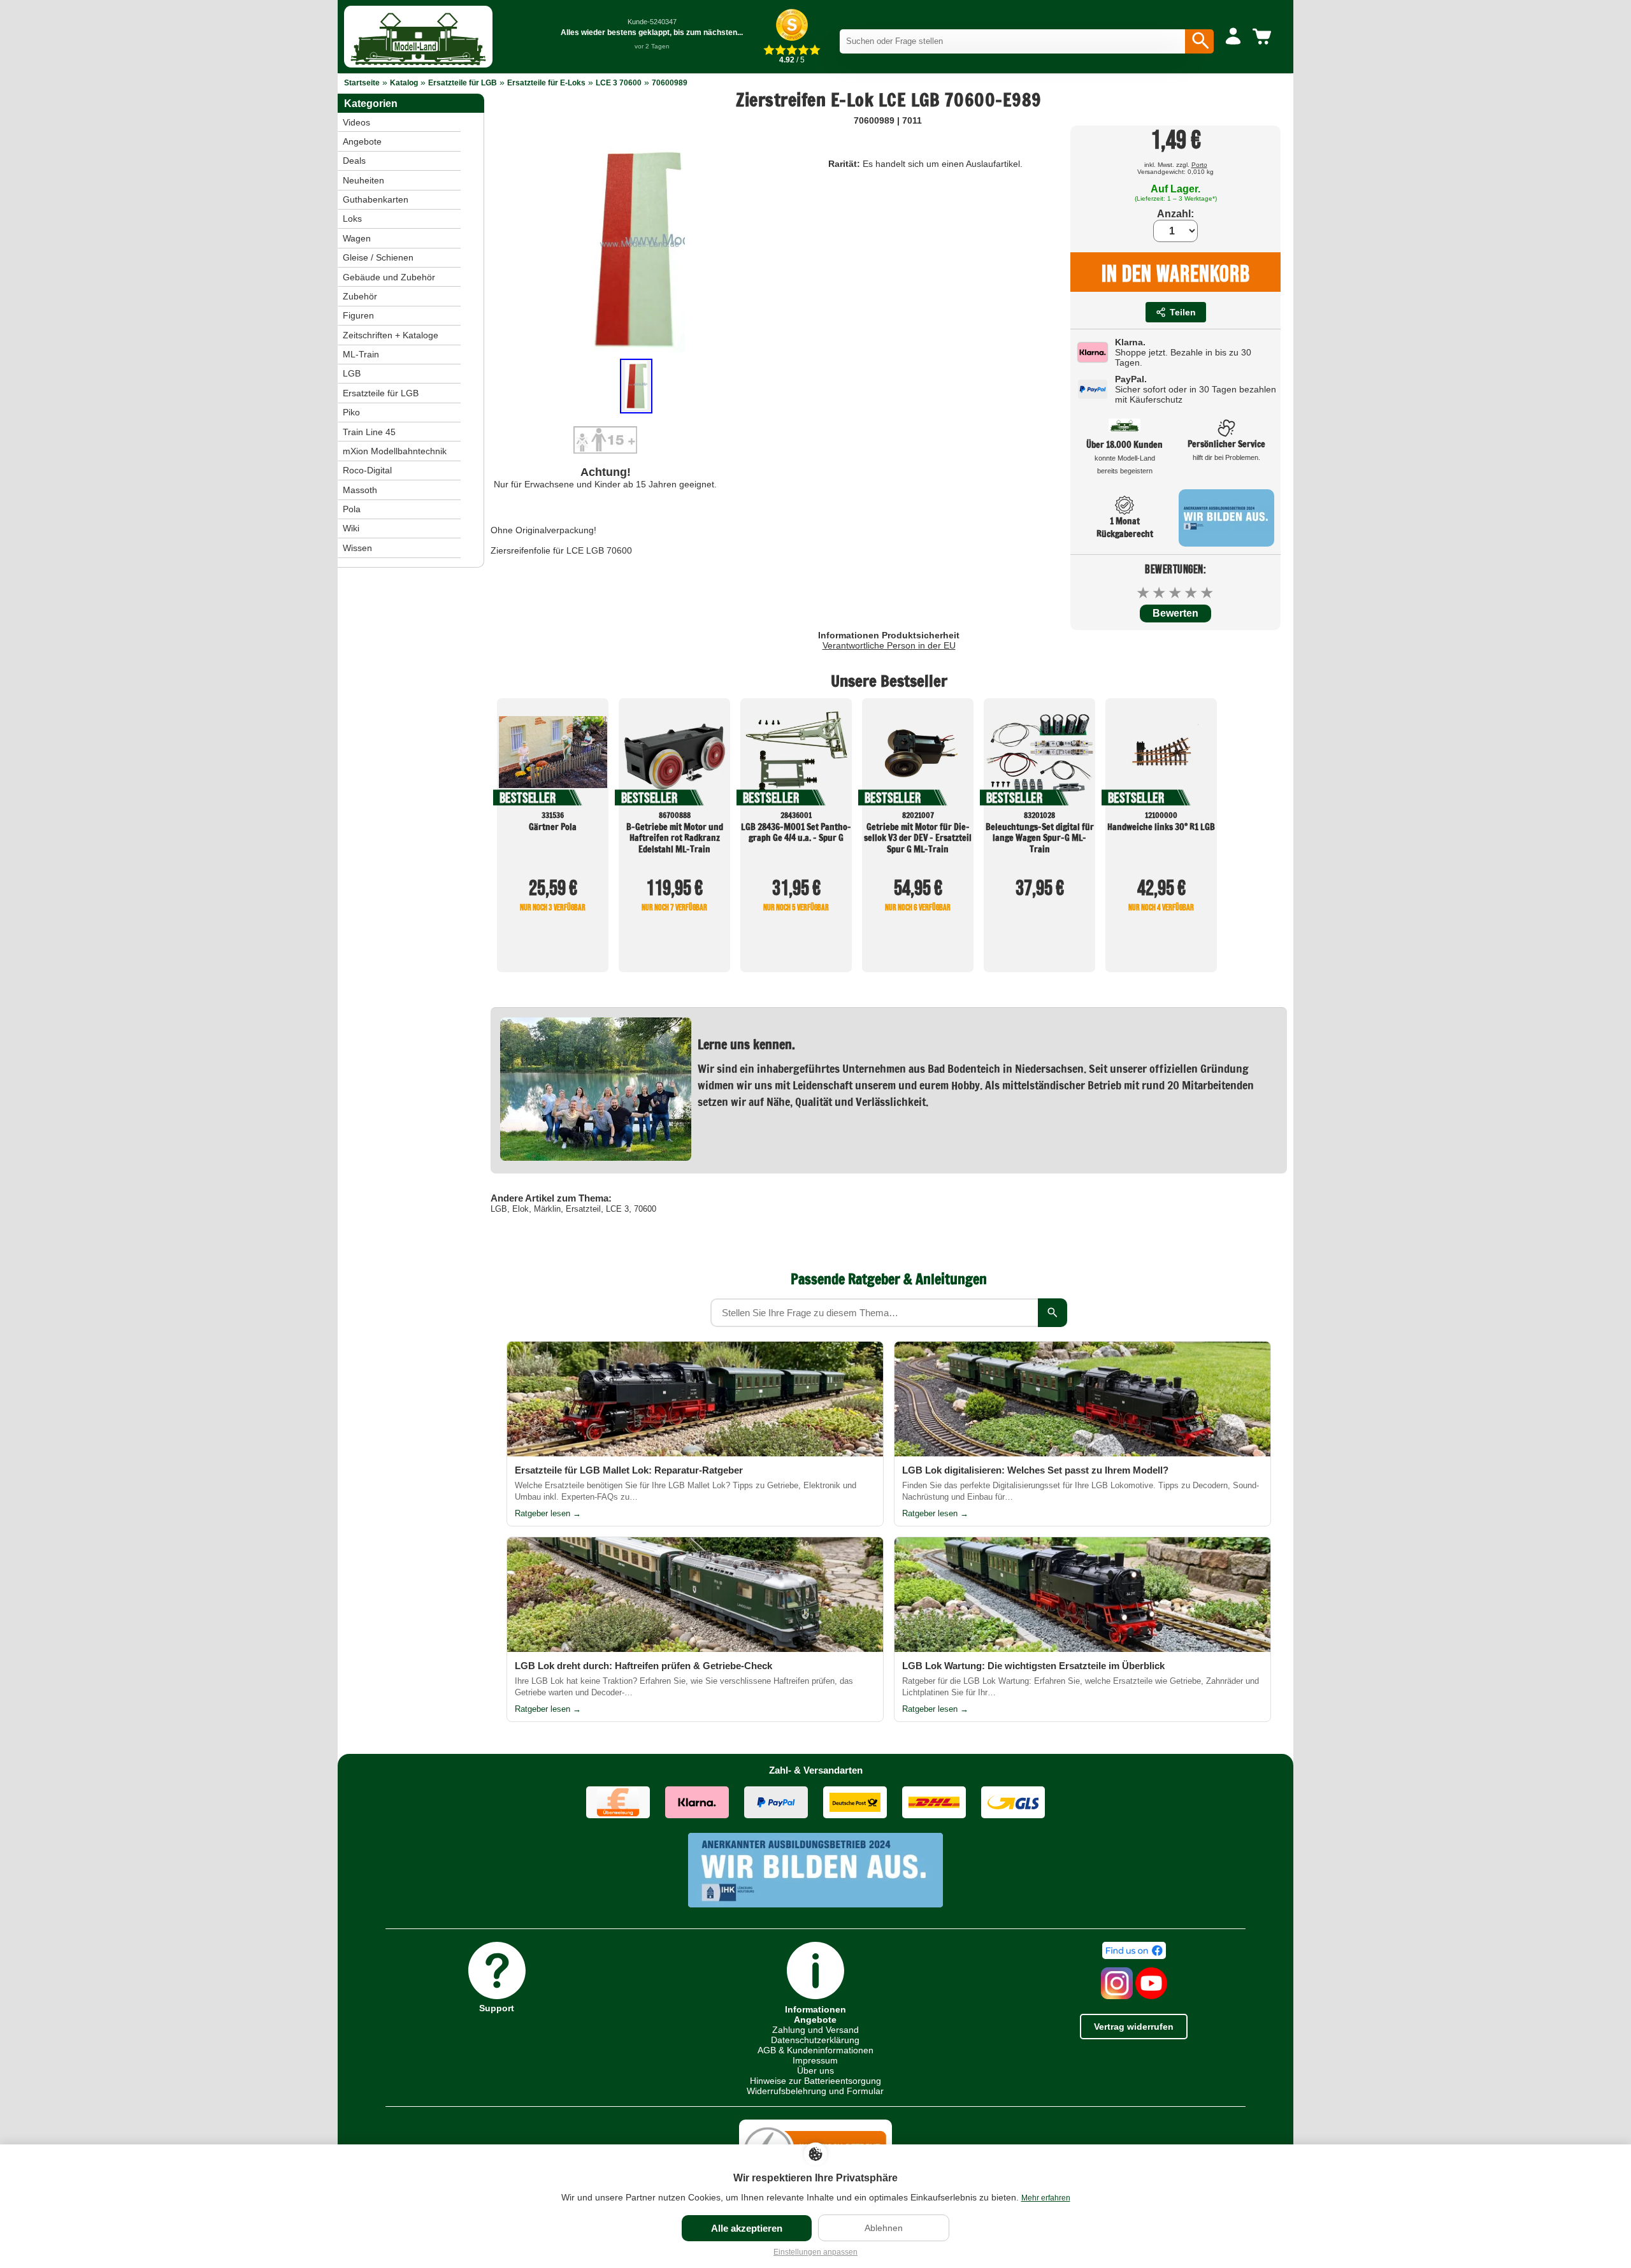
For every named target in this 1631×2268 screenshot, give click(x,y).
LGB (499, 1209)
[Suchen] (1199, 41)
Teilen (1183, 312)
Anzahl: (1175, 214)
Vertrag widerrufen (1134, 2027)
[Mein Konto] (1233, 37)
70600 (645, 1209)
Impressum (815, 2060)
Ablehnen (884, 2228)
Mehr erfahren (1046, 2198)
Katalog (404, 83)
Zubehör (360, 296)
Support (497, 2008)
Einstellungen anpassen (815, 2252)
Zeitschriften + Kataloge (391, 335)
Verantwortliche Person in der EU (889, 645)
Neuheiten (363, 180)
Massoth (360, 490)
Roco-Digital (367, 470)
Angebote (362, 141)
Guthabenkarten (376, 199)
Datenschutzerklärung (815, 2040)
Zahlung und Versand (815, 2030)
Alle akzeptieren (747, 2228)
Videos (356, 122)
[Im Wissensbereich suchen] (1053, 1313)
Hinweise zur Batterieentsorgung (815, 2081)
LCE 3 (617, 1209)
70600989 (670, 83)
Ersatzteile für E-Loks (546, 83)
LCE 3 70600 (619, 83)
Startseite (362, 83)
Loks (352, 219)
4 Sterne (1192, 593)
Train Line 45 (369, 432)
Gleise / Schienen (378, 257)
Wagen (357, 238)
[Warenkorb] (1264, 37)
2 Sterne (1160, 593)
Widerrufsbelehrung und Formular (815, 2091)
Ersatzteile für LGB (463, 83)
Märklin (547, 1209)
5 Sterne (1208, 593)
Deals (354, 161)
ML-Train (361, 354)
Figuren (358, 315)
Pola (352, 509)
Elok (521, 1209)
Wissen (357, 548)
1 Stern (1144, 593)
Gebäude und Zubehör (389, 277)
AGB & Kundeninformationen (815, 2050)
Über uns (815, 2071)
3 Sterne (1176, 593)
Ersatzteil (583, 1209)
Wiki (351, 528)
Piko (351, 412)
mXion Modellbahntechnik (395, 451)
